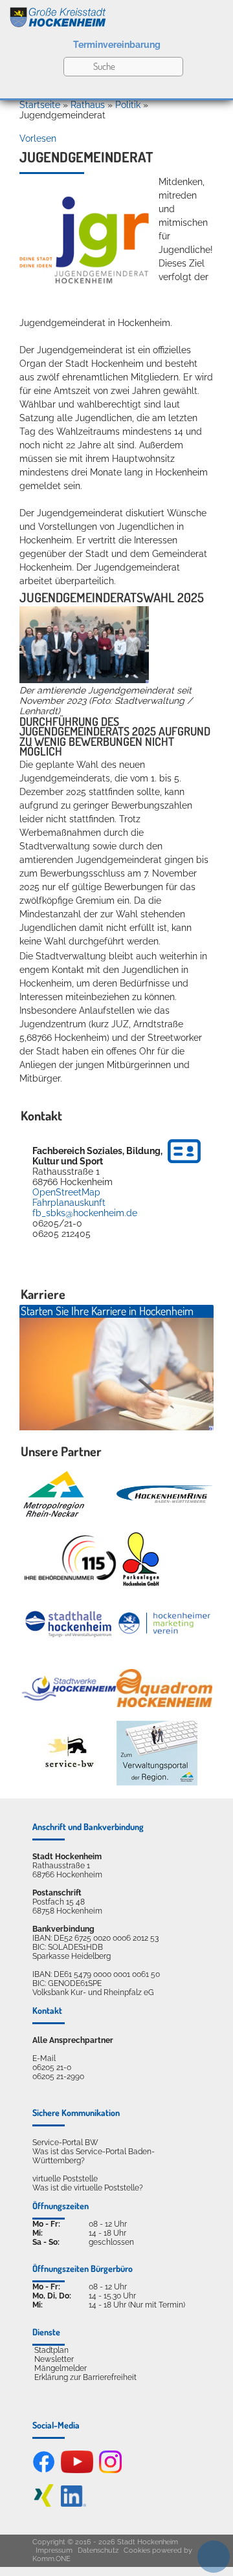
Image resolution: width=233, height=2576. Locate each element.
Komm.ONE (51, 2559)
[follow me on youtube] (77, 2471)
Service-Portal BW (65, 2143)
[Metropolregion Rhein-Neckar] (54, 1494)
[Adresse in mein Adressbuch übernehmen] (184, 1165)
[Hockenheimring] (164, 1494)
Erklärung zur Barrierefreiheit (85, 2377)
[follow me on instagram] (110, 2471)
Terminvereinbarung (117, 45)
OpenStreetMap (66, 1192)
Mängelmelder (61, 2368)
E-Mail (44, 2058)
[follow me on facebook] (44, 2471)
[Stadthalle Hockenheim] (69, 1623)
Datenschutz (98, 2550)
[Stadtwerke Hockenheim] (69, 1688)
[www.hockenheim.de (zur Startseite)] (116, 15)
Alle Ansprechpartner (73, 2040)
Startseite (40, 105)
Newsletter (54, 2359)
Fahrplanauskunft (69, 1203)
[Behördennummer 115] (69, 1559)
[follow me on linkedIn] (73, 2504)
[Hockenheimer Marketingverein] (164, 1623)
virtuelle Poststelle (65, 2179)
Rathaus (88, 105)
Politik (128, 105)
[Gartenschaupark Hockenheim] (140, 1559)
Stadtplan (51, 2350)
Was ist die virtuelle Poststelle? (88, 2188)
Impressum (54, 2550)
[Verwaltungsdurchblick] (157, 1753)
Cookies (137, 2550)
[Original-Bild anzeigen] (84, 680)
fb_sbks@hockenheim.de (85, 1213)
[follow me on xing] (44, 2504)
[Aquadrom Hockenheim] (164, 1688)
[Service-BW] (69, 1753)
